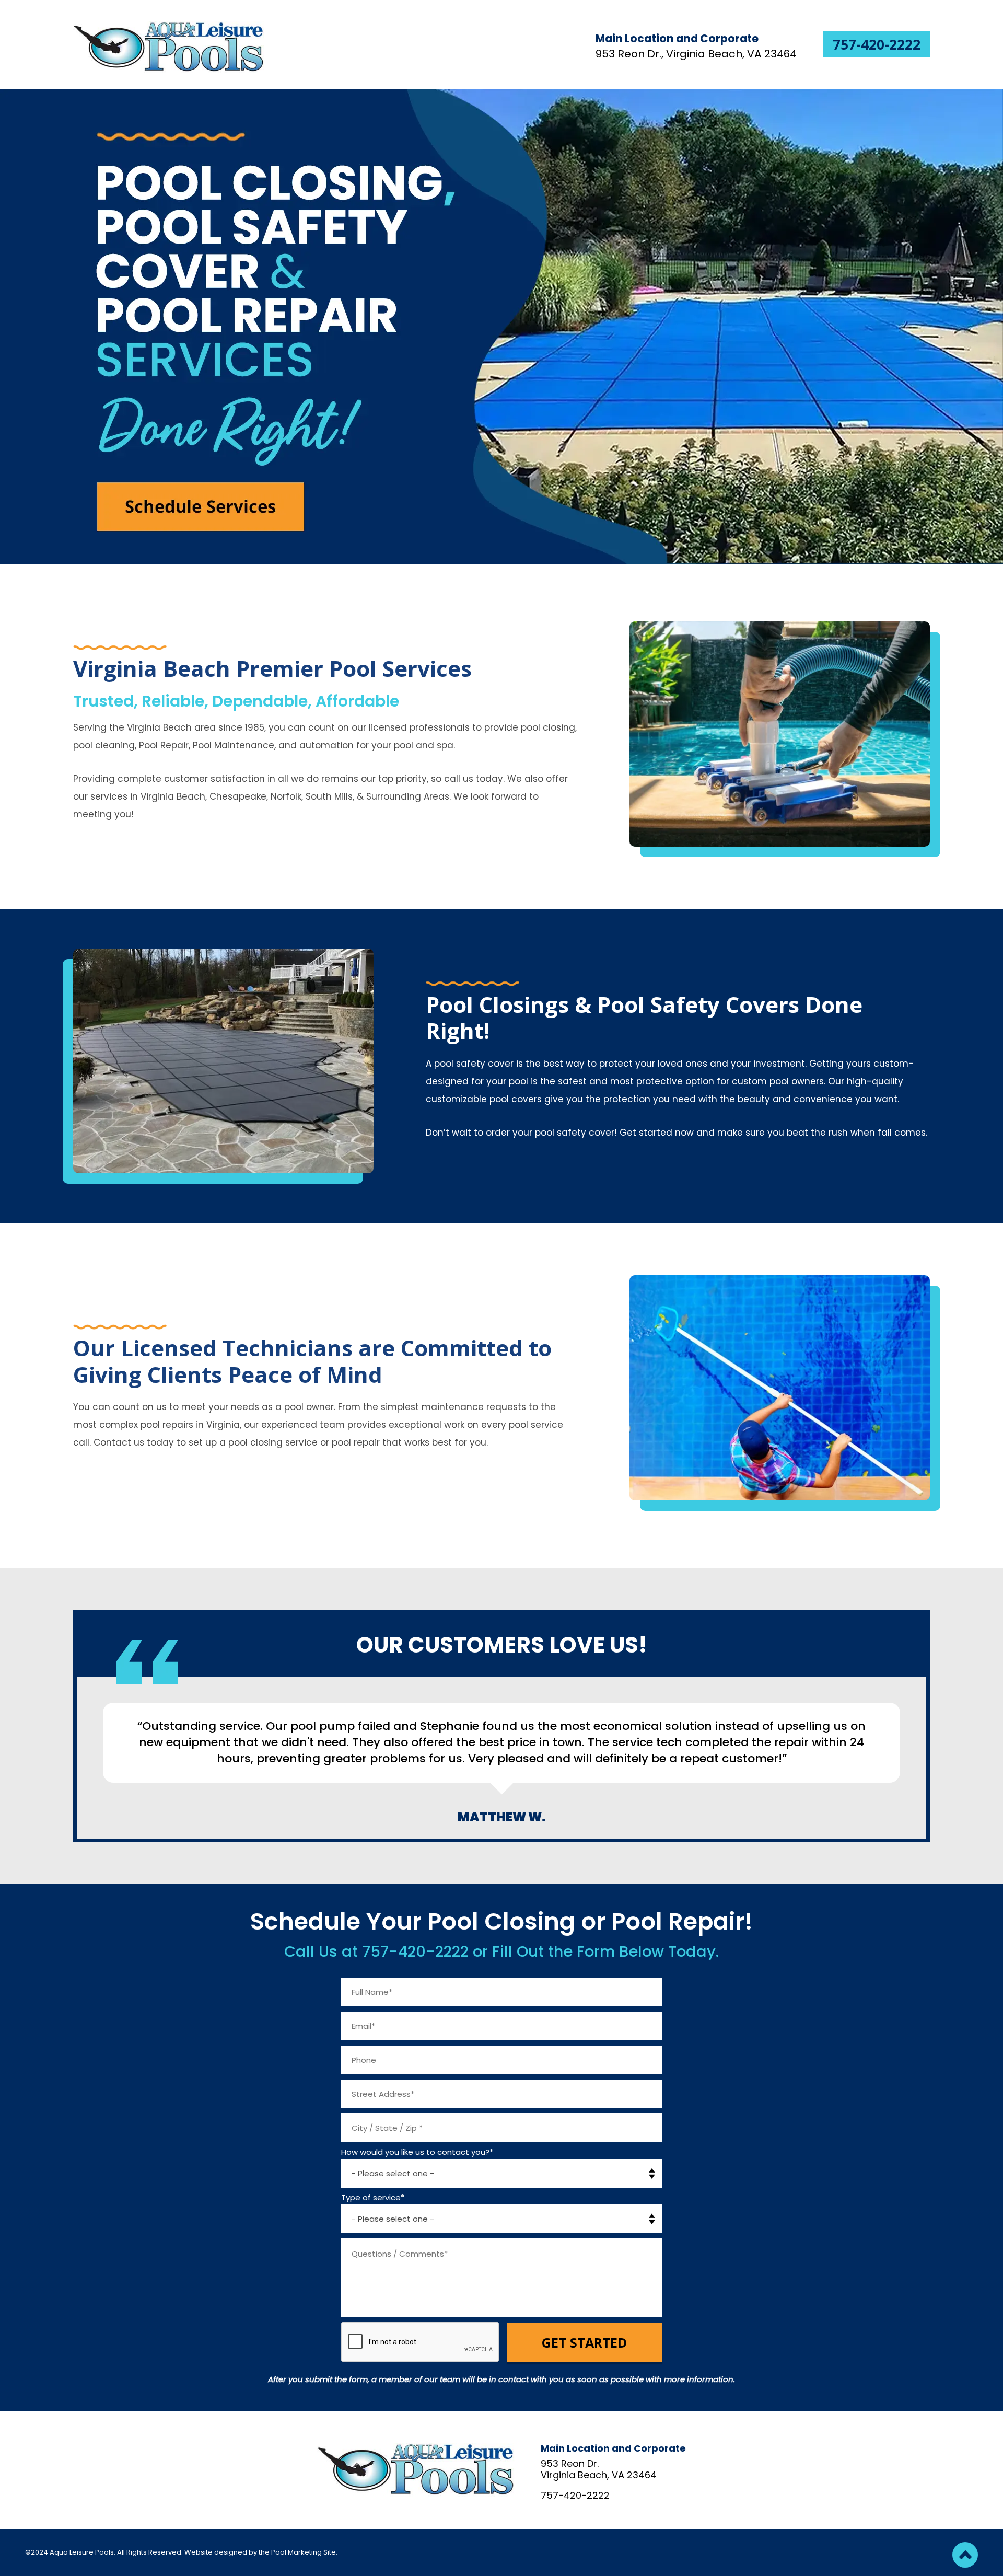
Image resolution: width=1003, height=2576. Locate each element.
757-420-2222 (877, 44)
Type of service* (373, 2197)
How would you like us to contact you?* (417, 2152)
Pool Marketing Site (304, 2552)
